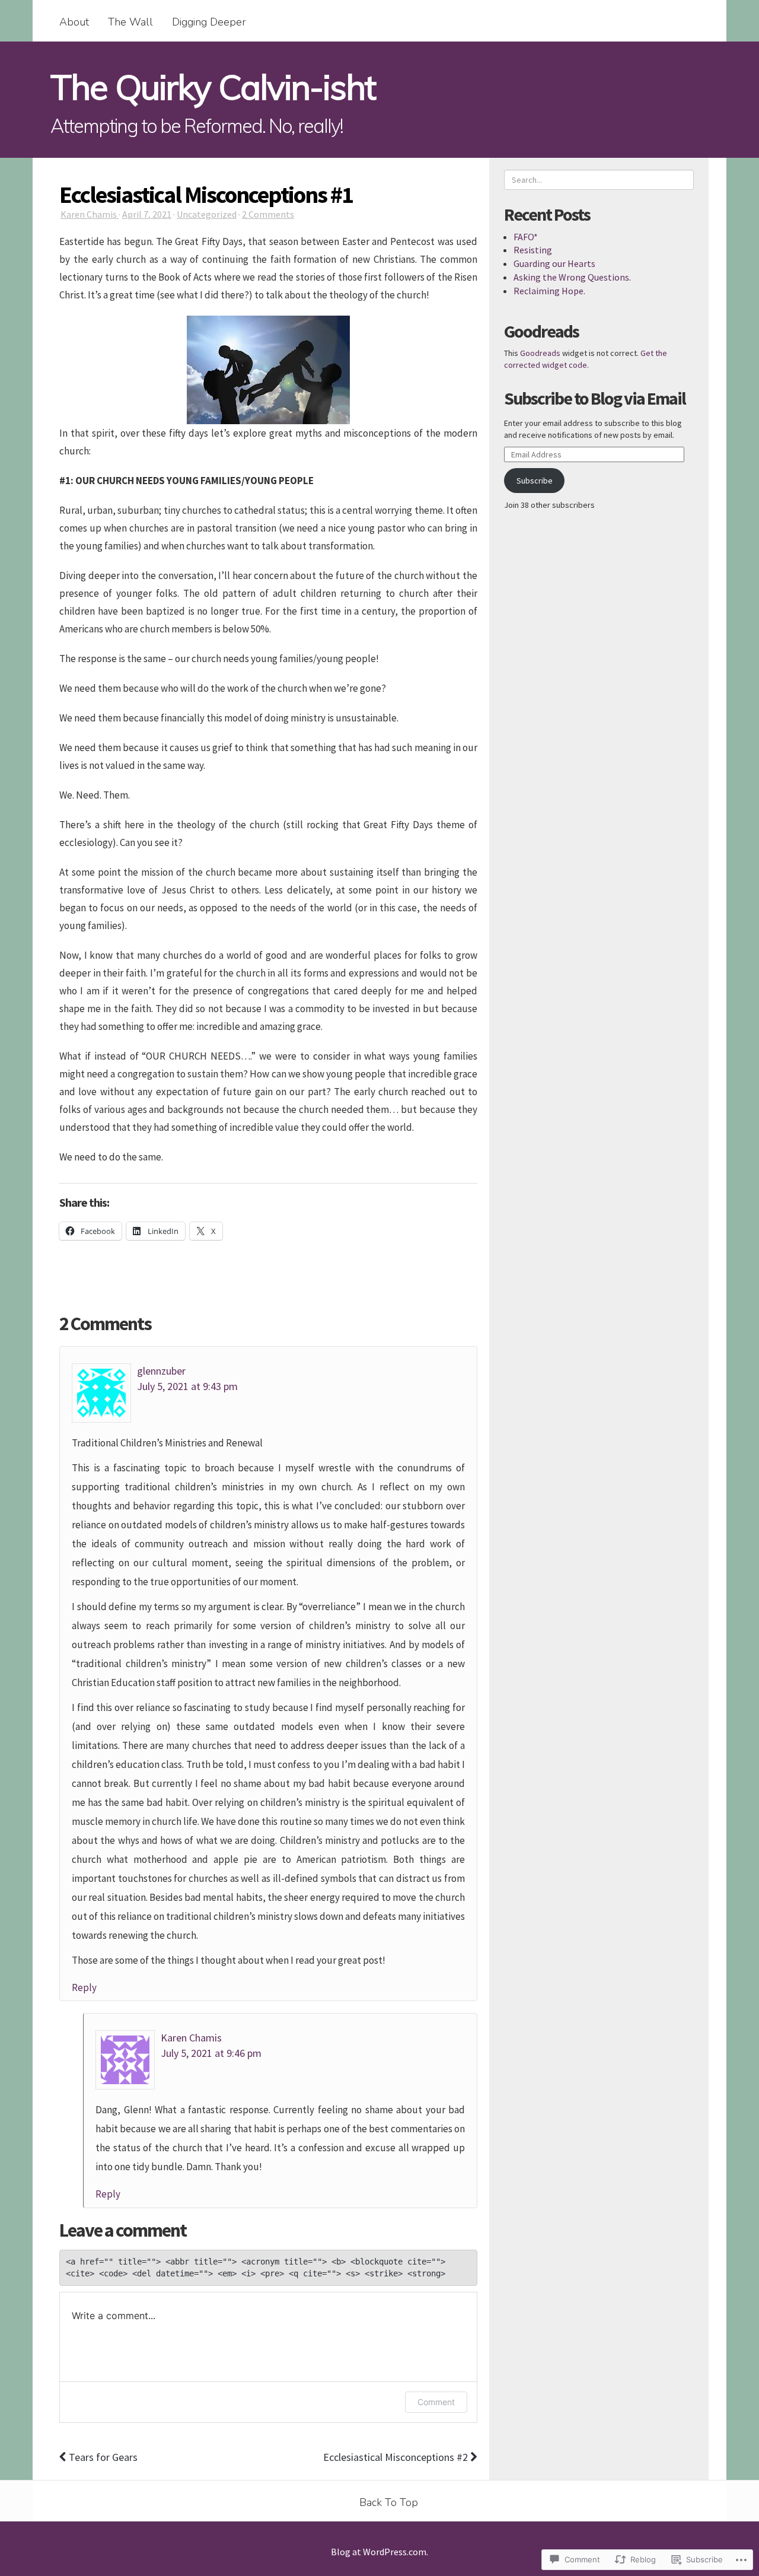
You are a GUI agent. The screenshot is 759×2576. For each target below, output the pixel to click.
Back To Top (389, 2502)
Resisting (533, 250)
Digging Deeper (209, 22)
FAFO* (526, 237)
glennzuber (161, 1371)
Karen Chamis (90, 214)
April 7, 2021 (147, 214)
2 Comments (268, 214)
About (74, 22)
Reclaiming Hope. (549, 291)
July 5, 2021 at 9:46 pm (211, 2053)
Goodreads (540, 353)
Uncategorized (207, 214)
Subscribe (535, 481)
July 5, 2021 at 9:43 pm (187, 1386)
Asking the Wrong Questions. (572, 277)
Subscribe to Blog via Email (595, 398)
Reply (84, 1987)
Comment (436, 2402)
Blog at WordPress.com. (379, 2552)
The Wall (130, 22)
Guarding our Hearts (554, 263)
